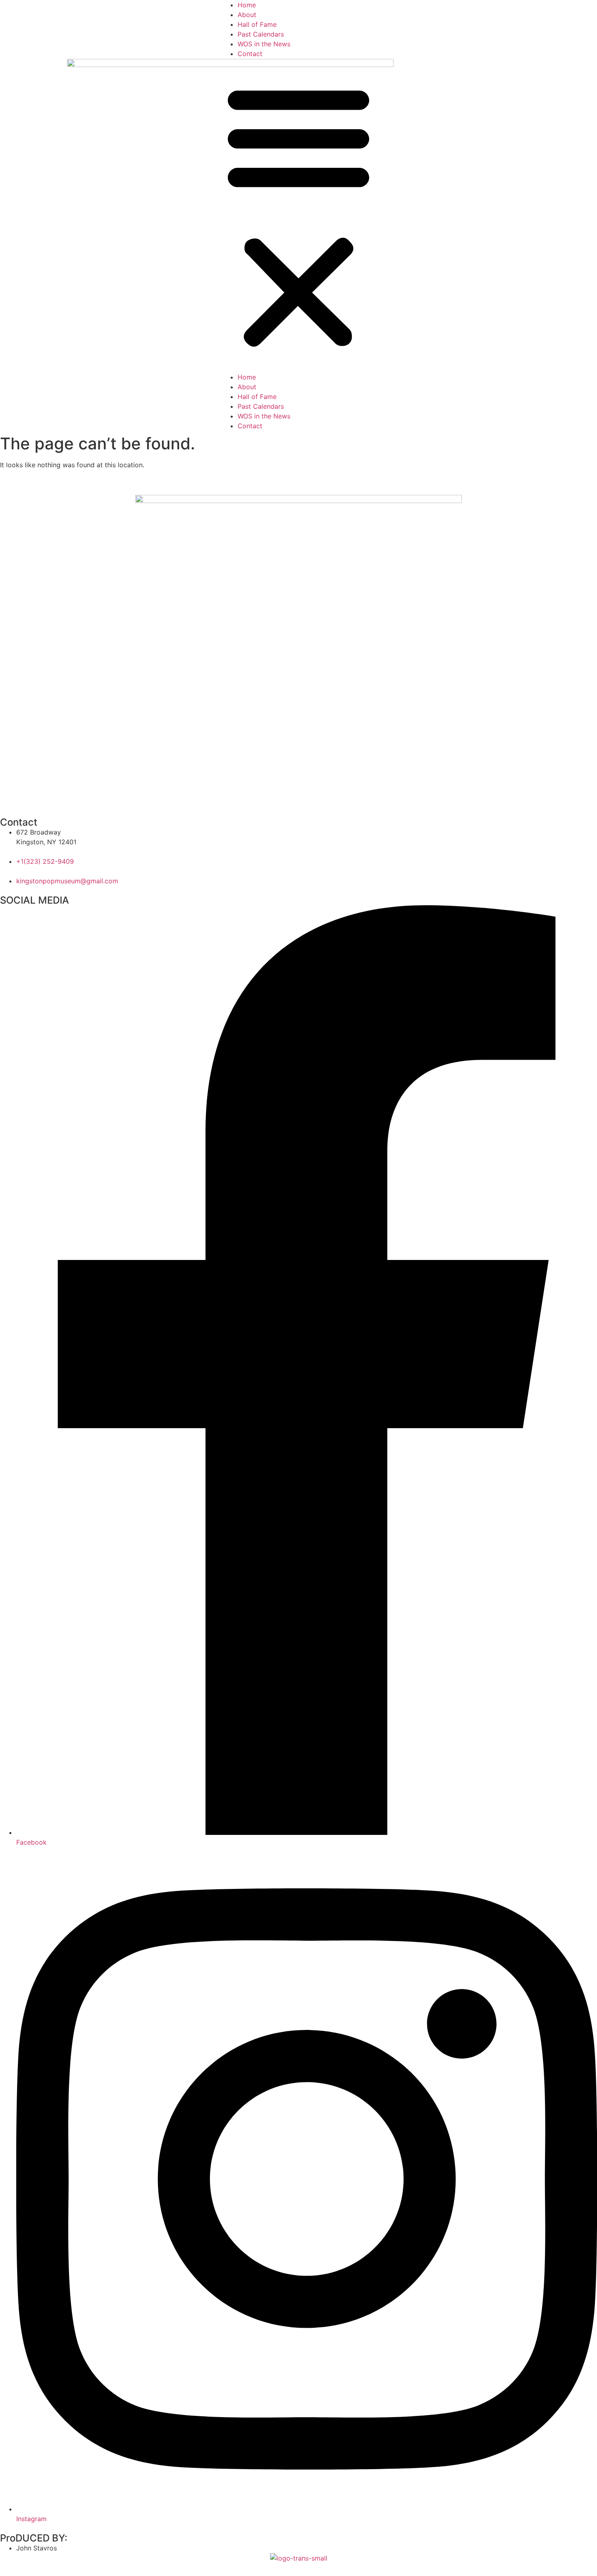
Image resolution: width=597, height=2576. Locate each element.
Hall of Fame (257, 24)
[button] (298, 215)
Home (247, 5)
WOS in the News (264, 44)
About (247, 15)
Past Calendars (261, 34)
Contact (250, 54)
